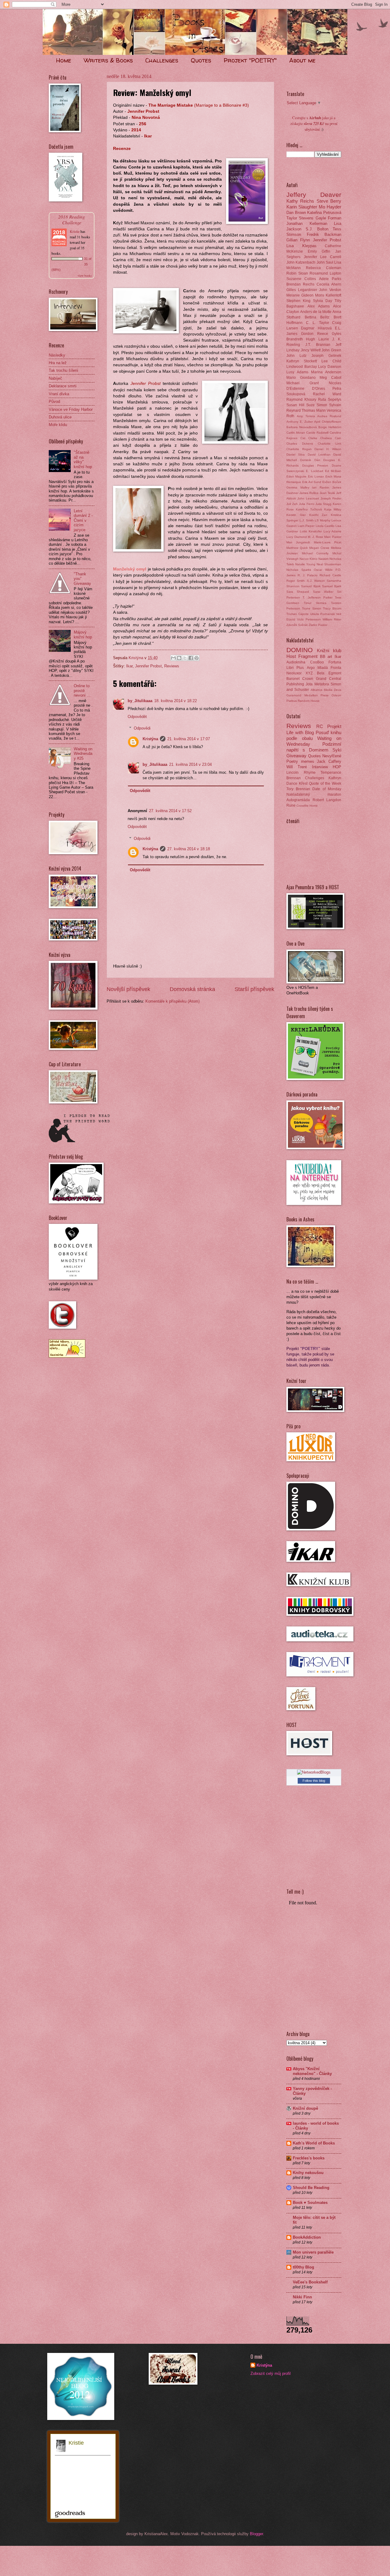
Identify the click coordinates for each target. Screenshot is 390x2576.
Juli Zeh (292, 504)
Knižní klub (329, 650)
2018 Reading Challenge (72, 219)
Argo (311, 668)
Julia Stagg (323, 504)
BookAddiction (307, 2237)
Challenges (162, 60)
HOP (337, 767)
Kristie (75, 231)
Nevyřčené (332, 756)
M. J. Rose (315, 537)
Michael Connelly (315, 553)
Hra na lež (58, 363)
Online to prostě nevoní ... (82, 691)
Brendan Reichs (300, 284)
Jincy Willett (311, 350)
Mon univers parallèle (313, 2252)
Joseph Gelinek (326, 356)
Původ (54, 402)
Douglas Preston (315, 465)
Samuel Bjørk (332, 586)
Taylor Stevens (300, 218)
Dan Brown (296, 213)
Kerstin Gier (296, 515)
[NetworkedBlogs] (314, 1772)
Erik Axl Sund (312, 482)
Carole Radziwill (317, 433)
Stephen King (298, 301)
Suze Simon (317, 405)
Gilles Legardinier (302, 290)
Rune (291, 805)
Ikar (129, 666)
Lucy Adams (333, 531)
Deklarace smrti (63, 386)
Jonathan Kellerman (307, 224)
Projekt (334, 726)
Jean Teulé (327, 493)
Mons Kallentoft (328, 295)
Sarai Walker (323, 592)
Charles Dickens (300, 444)
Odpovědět (137, 717)
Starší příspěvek (254, 989)
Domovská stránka (192, 989)
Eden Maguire (296, 476)
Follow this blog (314, 1781)
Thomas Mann (314, 410)
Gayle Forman (328, 218)
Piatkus (292, 701)
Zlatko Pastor (318, 625)
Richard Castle (330, 575)
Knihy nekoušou (308, 2173)
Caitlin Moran (296, 433)
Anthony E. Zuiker (300, 422)
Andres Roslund (329, 416)
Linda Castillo (325, 526)
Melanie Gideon (300, 295)
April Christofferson (328, 422)
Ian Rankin (321, 487)
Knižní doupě (305, 2108)
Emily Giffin (319, 251)
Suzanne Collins (301, 279)
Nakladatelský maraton (314, 794)
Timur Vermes (315, 603)
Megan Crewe (319, 548)
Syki (337, 750)
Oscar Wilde (323, 570)
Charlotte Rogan (299, 449)
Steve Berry (329, 201)
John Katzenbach (301, 262)
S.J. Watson (316, 581)
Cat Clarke (309, 438)
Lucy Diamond (297, 537)
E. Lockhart (314, 471)
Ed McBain (333, 471)
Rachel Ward (327, 394)
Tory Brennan (298, 789)
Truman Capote (298, 614)
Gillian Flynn (298, 240)
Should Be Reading (311, 2188)
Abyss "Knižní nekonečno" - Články (312, 2071)
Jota (309, 684)
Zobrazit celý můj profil (271, 2373)
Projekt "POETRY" (250, 60)
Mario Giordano (301, 378)
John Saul (325, 262)
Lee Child (331, 361)
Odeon (336, 695)
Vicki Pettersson (309, 619)
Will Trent (297, 767)
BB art (326, 657)
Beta (321, 673)
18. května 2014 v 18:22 (175, 701)
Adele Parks (330, 279)
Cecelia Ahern (329, 284)
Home (64, 60)
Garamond (294, 695)
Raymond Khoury (301, 400)
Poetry (292, 761)
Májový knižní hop (83, 634)
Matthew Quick (297, 548)
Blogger (256, 2534)
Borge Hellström (330, 427)
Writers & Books (108, 60)
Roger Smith (296, 581)
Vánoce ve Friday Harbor (71, 409)
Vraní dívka (59, 394)
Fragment (308, 656)
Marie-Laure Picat (328, 542)
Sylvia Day (323, 301)
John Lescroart (308, 498)
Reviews (172, 666)
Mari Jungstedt (298, 542)
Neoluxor (294, 673)
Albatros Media (322, 690)
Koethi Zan (318, 515)
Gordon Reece (315, 334)
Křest (303, 783)
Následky (57, 355)
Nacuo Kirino (308, 559)
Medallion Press (317, 695)
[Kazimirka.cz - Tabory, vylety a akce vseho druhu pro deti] (67, 1356)
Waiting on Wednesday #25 (83, 754)
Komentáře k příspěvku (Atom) (172, 1001)
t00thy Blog (303, 2267)
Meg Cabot (330, 378)
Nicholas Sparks (299, 570)
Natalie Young (305, 564)
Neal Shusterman (329, 564)
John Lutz (296, 356)
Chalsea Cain (331, 438)
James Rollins (309, 493)
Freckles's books (309, 2158)
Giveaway (296, 756)
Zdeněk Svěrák (297, 625)
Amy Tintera (306, 416)
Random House (309, 701)
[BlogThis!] (179, 658)
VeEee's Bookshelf (310, 2282)
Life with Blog (300, 732)
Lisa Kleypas (301, 246)
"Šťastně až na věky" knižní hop (83, 459)
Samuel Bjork (311, 586)
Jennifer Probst (148, 666)
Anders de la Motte (316, 312)
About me (302, 60)
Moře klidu (58, 425)
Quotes (201, 60)
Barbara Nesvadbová (302, 427)
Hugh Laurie (317, 339)
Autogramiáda (298, 800)
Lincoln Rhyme (301, 773)
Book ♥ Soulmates (310, 2203)
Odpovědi (142, 728)
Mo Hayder (330, 207)
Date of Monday (327, 789)
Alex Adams (318, 306)
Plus (300, 668)
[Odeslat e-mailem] (173, 658)
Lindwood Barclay (302, 367)
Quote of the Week (325, 783)
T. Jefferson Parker (317, 597)
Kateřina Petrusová (324, 213)
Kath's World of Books (314, 2143)
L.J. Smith (307, 520)
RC (320, 726)
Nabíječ (55, 378)
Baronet (293, 679)
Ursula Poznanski (323, 614)
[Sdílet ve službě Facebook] (191, 658)
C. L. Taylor (317, 323)
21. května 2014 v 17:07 (189, 739)
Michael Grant (303, 383)
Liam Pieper (306, 526)
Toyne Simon (312, 608)
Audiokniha (296, 662)
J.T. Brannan (318, 345)
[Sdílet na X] (185, 658)
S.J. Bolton (317, 229)
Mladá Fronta (329, 668)
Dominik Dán (310, 460)
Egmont (335, 673)
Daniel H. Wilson (328, 449)
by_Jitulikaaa (140, 701)
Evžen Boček (332, 482)
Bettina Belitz (317, 317)
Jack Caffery (329, 761)
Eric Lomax (316, 476)
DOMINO (300, 650)
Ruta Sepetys (330, 400)
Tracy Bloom (332, 608)
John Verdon (330, 290)
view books (85, 275)
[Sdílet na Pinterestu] (197, 658)
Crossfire (303, 806)
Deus (338, 690)
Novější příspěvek (128, 989)
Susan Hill (295, 405)
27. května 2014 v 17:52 (170, 811)
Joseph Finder (331, 498)
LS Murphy (323, 520)
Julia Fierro (307, 504)
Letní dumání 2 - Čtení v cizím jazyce (83, 520)
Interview (320, 767)
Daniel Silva (296, 455)
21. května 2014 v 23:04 (190, 764)
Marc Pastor (333, 537)
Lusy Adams (297, 372)
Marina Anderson (326, 372)
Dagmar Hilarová (316, 328)
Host (291, 656)
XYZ (309, 673)
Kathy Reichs (300, 201)
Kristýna (150, 739)
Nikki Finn (302, 2297)
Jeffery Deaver (314, 195)
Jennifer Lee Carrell (323, 257)
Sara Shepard (298, 592)
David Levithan (319, 455)
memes (308, 761)
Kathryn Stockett (302, 361)
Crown (308, 679)
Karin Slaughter (302, 207)
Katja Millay (333, 509)
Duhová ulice (60, 417)
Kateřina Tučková (309, 509)
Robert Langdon (327, 800)
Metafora (322, 684)
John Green (331, 350)
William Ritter (332, 619)
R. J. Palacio (308, 575)
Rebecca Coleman (324, 268)
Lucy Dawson (330, 367)
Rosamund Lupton (325, 273)
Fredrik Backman (324, 235)
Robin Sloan (297, 273)
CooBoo (317, 662)
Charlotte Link (330, 444)
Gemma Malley (298, 487)
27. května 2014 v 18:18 (189, 849)
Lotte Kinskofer (311, 531)
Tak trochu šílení (64, 370)
